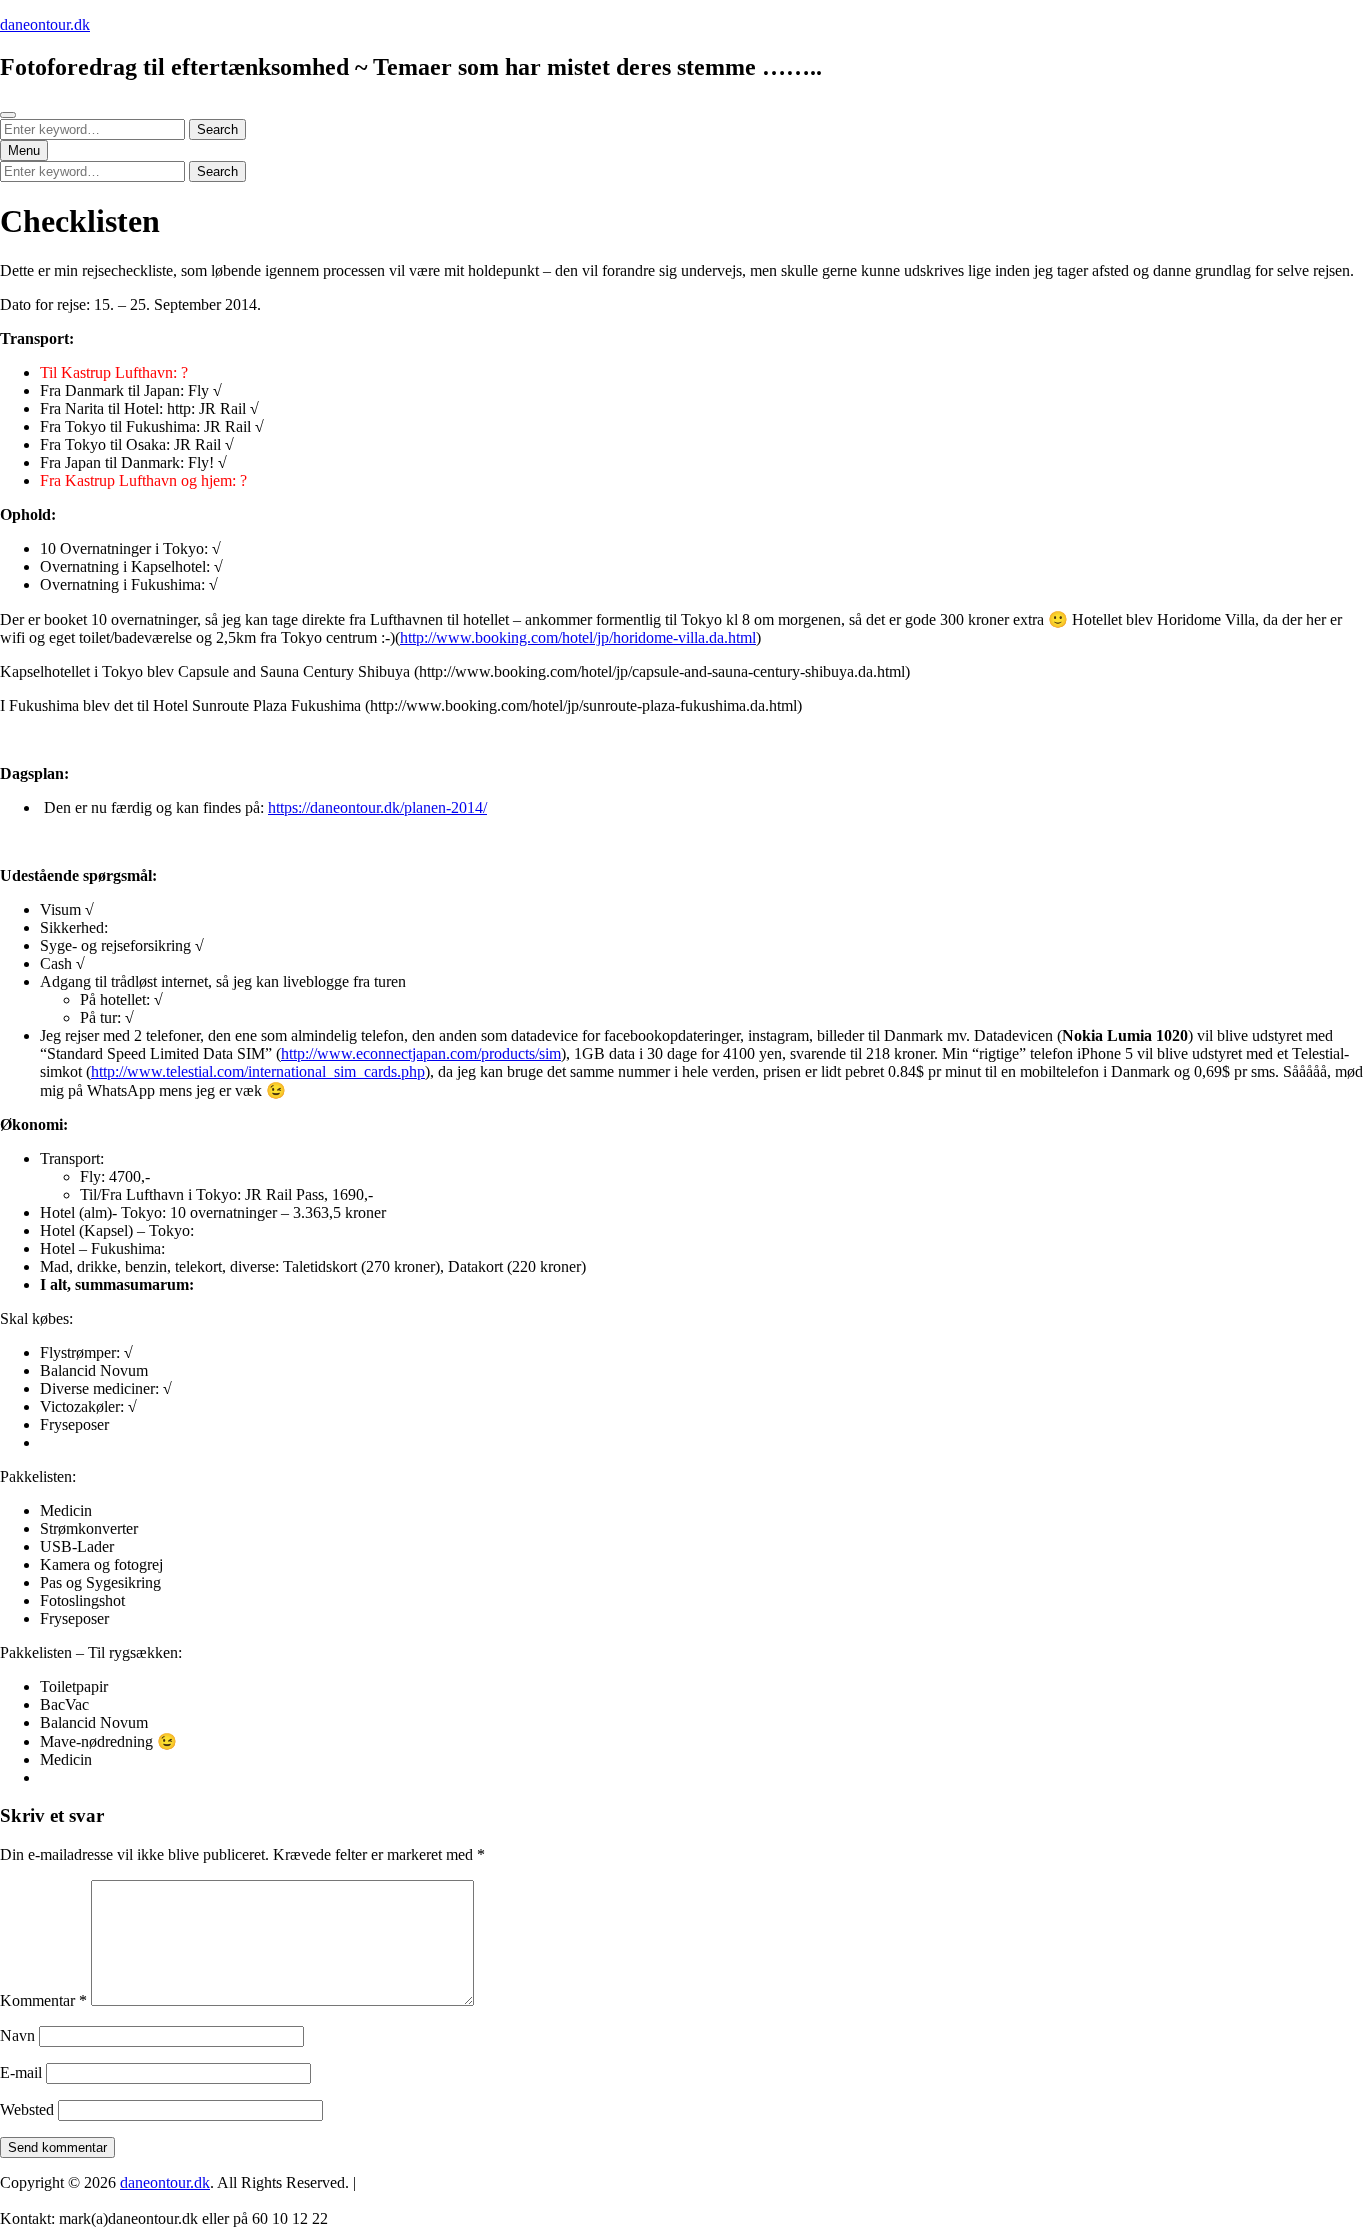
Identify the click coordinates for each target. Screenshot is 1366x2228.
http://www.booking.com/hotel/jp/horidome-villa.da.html (578, 637)
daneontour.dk (45, 24)
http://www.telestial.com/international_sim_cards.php (258, 1071)
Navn (17, 2035)
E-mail (21, 2072)
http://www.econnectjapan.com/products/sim (421, 1053)
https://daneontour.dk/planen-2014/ (377, 807)
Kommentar (43, 2000)
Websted (27, 2109)
